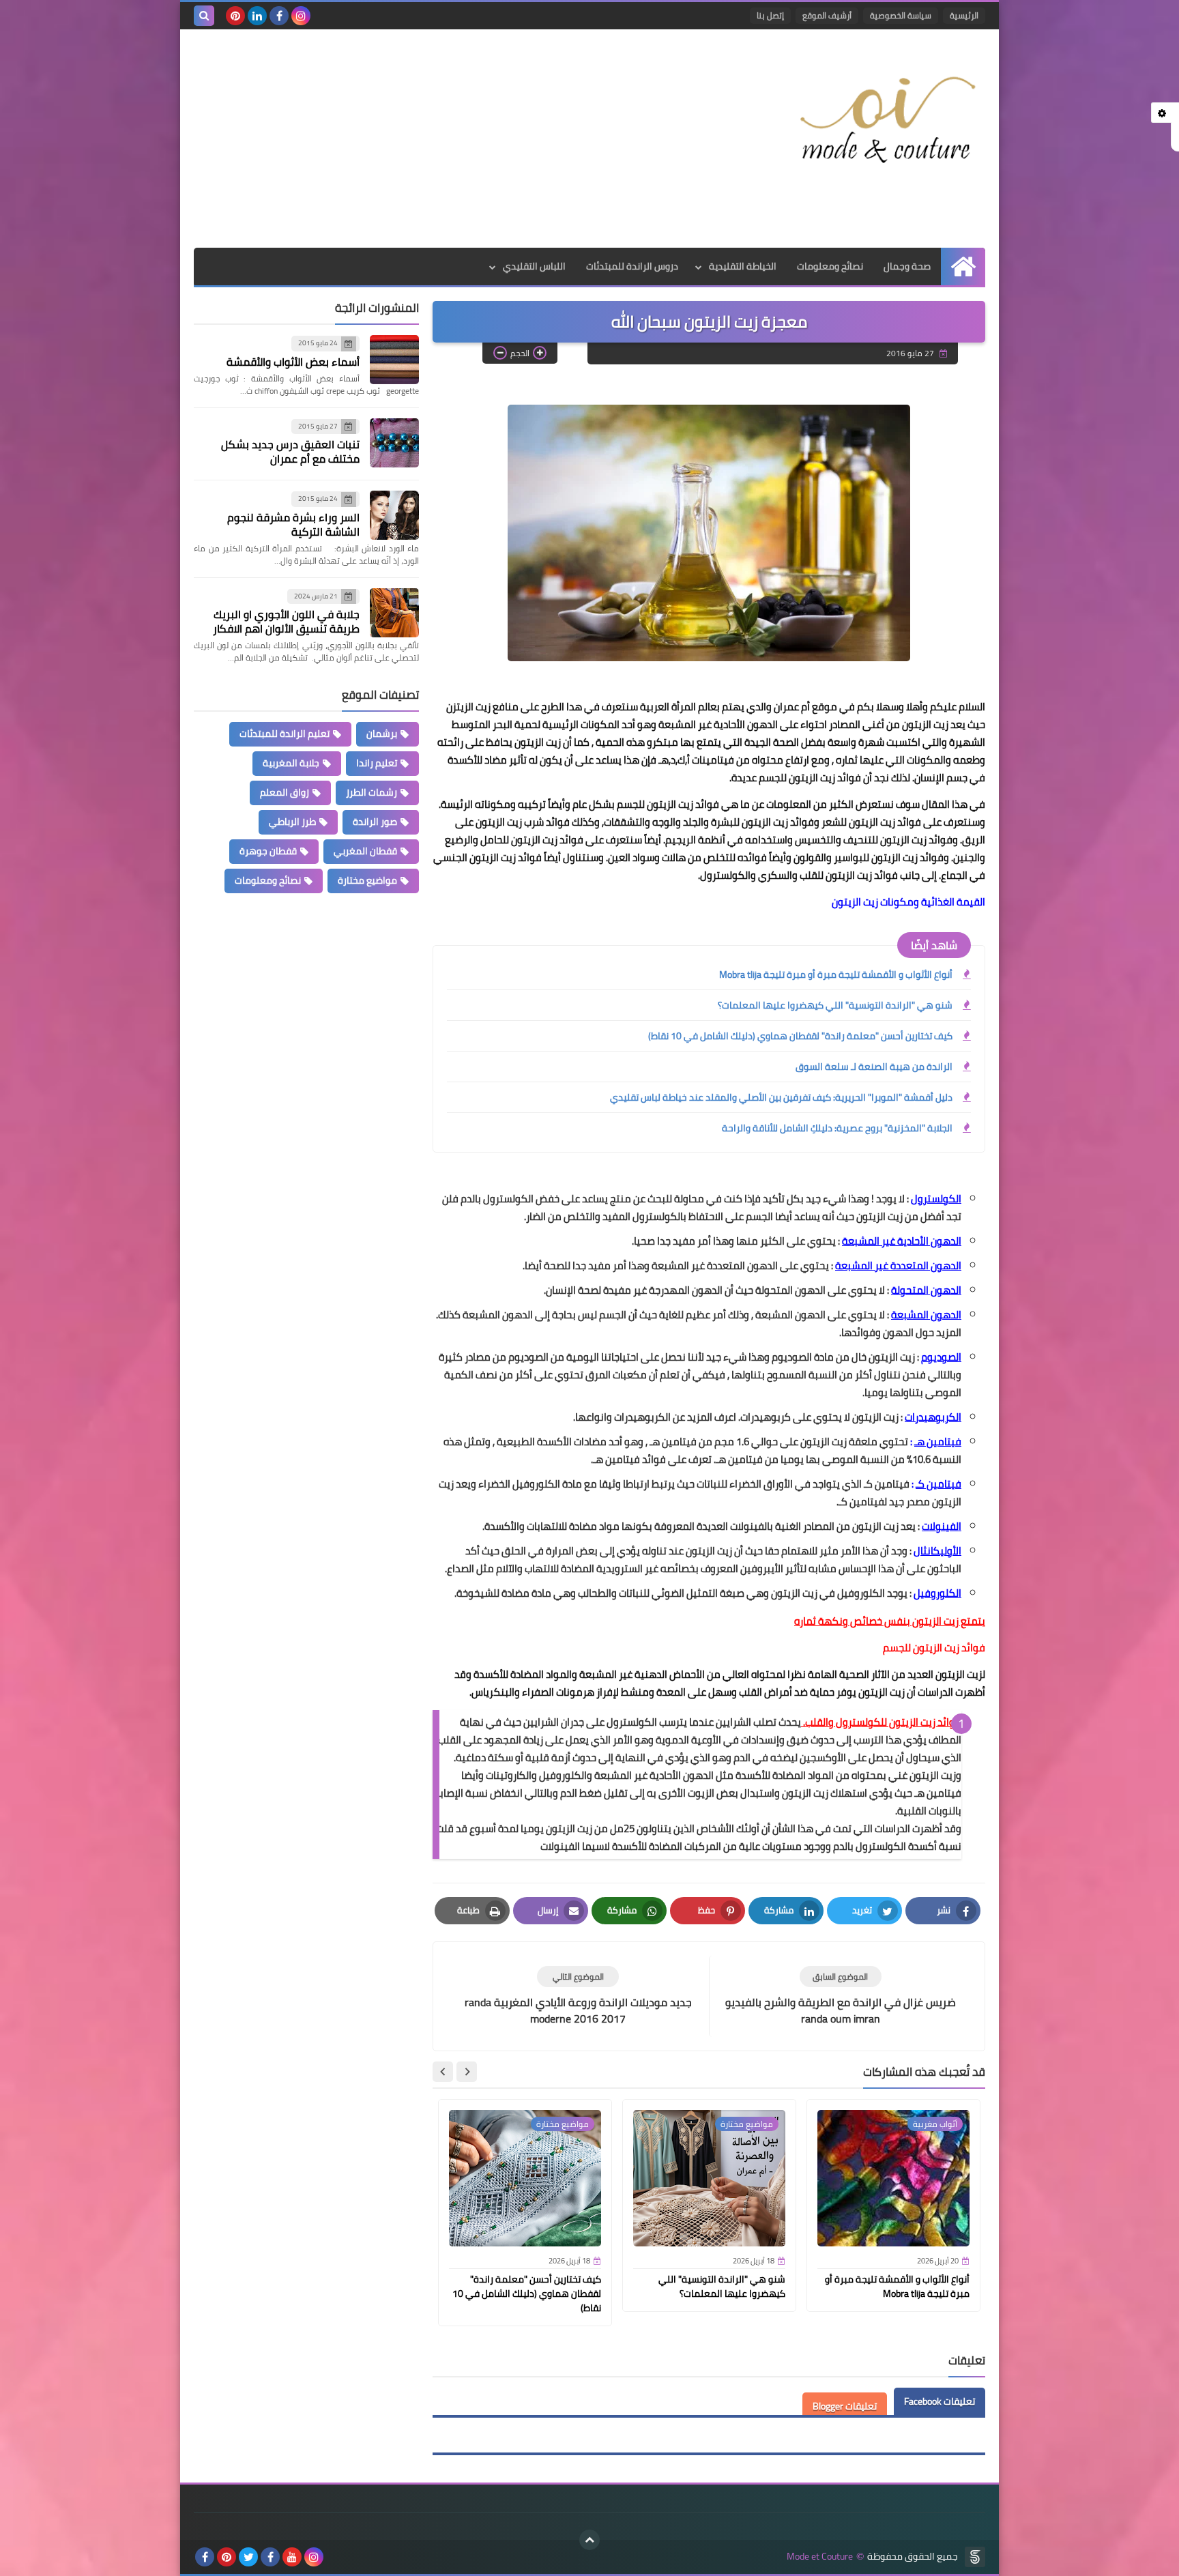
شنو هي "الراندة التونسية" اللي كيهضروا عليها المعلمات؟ (835, 1005)
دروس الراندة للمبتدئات (632, 266)
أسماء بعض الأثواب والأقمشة (293, 362)
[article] (578, 1996)
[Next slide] (443, 2072)
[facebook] (279, 16)
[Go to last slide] (467, 2072)
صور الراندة (375, 822)
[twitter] (248, 2557)
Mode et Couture (820, 2557)
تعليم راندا (377, 763)
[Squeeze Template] (975, 2557)
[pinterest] (235, 16)
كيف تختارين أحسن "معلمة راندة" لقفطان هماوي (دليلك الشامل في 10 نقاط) (800, 1036)
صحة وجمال (907, 266)
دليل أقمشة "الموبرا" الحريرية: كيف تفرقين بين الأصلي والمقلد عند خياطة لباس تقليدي (781, 1097)
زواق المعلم (285, 792)
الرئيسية (964, 15)
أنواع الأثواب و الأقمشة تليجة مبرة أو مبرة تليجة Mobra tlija (836, 974)
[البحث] (204, 16)
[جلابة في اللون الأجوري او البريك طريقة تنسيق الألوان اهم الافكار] (394, 613)
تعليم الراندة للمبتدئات (285, 734)
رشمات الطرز (372, 792)
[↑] (589, 2540)
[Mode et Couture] (886, 121)
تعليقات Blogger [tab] (845, 2406)
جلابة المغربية (291, 763)
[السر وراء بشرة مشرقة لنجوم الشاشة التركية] (394, 515)
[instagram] (301, 16)
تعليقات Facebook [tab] (940, 2401)
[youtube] (292, 2557)
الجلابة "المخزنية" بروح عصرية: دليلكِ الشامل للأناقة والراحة (837, 1128)
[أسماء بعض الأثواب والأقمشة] (394, 360)
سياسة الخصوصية (901, 15)
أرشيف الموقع (827, 15)
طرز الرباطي (292, 822)
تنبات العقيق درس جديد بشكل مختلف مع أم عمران (290, 451)
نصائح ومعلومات (830, 266)
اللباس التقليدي (534, 266)
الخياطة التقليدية (743, 266)
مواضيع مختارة (367, 880)
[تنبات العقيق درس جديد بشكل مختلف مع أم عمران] (394, 443)
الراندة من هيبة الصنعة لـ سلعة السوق (874, 1067)
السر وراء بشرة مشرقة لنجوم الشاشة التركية (293, 524)
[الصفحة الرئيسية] (963, 266)
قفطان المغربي (365, 851)
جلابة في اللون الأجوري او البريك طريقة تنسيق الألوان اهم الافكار (286, 621)
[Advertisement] (442, 139)
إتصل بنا (770, 15)
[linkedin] (257, 16)
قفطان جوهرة (268, 851)
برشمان (382, 734)
